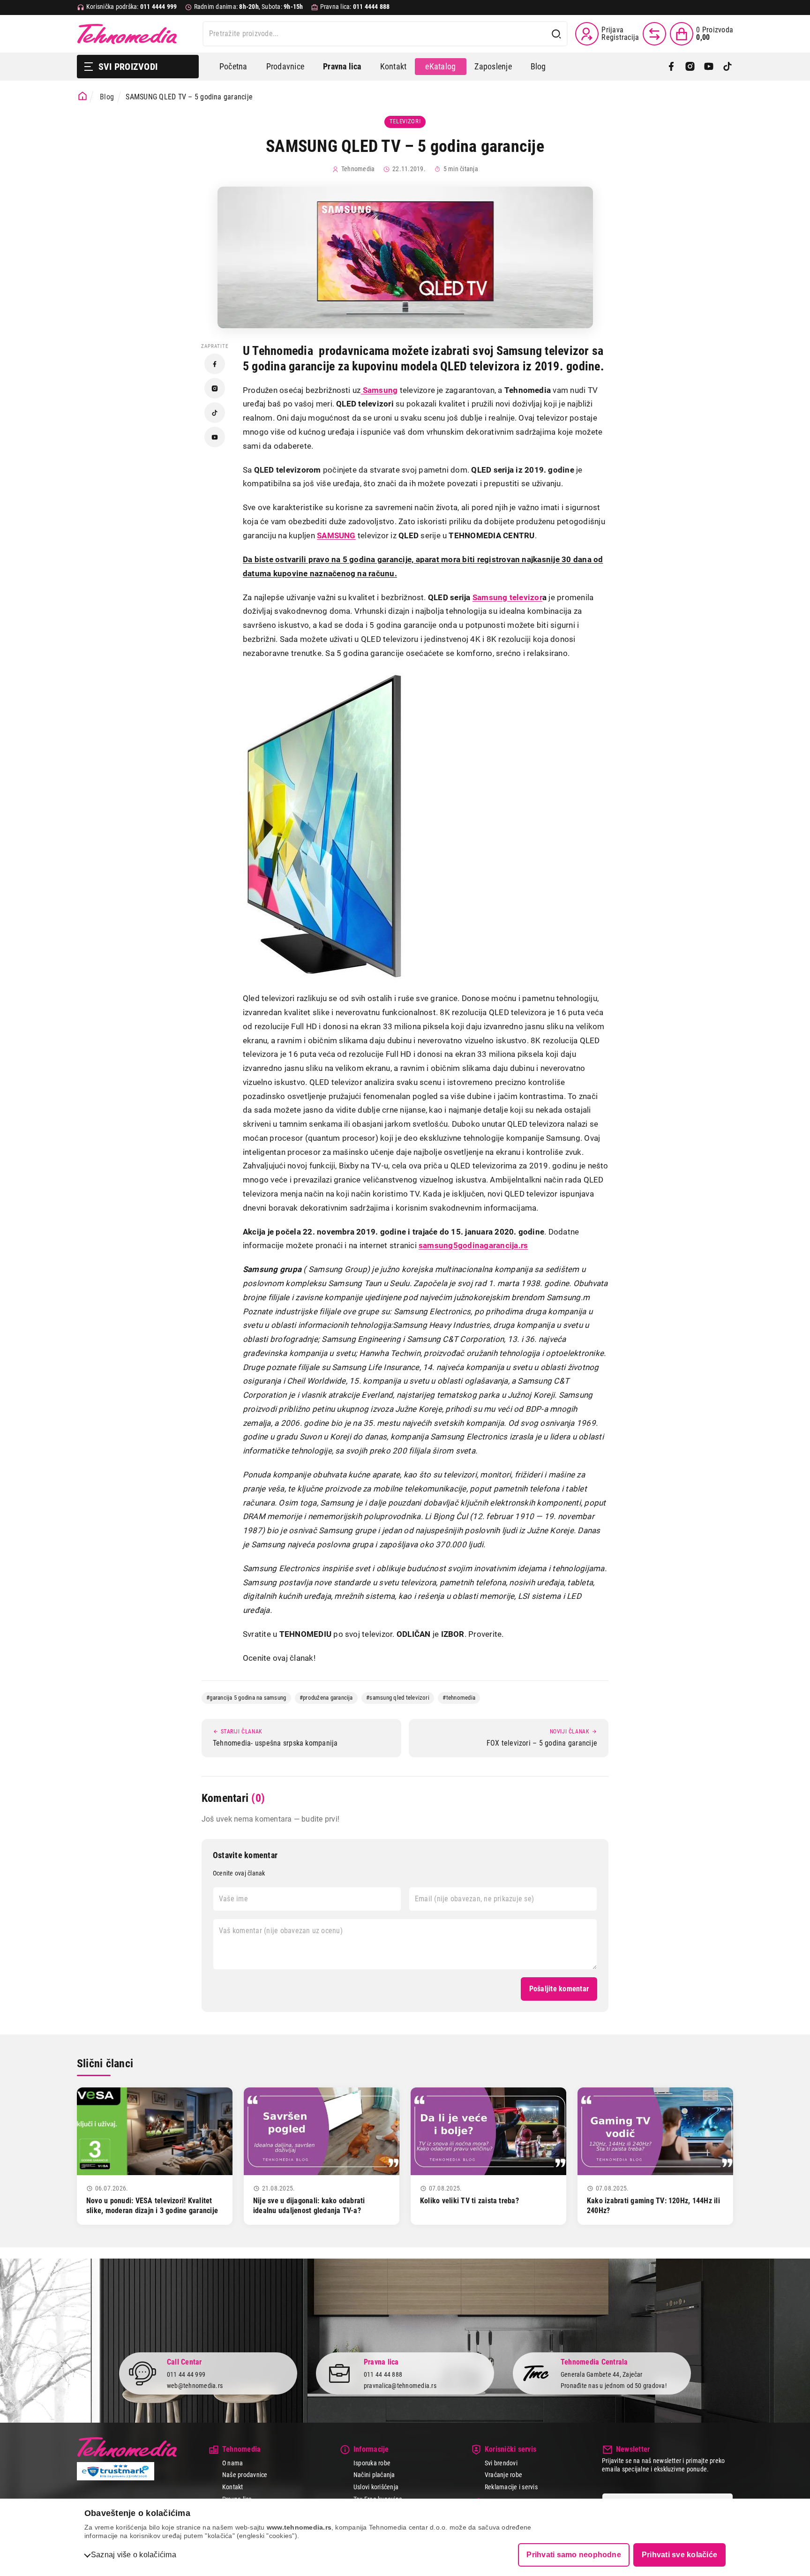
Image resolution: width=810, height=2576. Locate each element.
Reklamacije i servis (511, 2487)
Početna (233, 66)
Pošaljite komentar (559, 1989)
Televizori (405, 121)
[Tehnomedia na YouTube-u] (215, 437)
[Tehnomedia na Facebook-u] (215, 364)
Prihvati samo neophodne (574, 2555)
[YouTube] (709, 67)
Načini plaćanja (374, 2475)
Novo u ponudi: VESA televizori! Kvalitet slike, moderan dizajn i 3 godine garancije (152, 2206)
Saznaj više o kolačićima (134, 2555)
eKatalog (440, 66)
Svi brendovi (501, 2463)
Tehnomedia (127, 34)
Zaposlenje (493, 66)
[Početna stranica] (82, 96)
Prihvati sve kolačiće (679, 2555)
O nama (232, 2463)
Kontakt (394, 66)
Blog (538, 66)
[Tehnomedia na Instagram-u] (215, 388)
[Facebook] (671, 67)
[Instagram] (690, 67)
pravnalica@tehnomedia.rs (400, 2386)
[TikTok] (727, 67)
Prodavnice (285, 66)
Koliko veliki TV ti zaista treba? (469, 2201)
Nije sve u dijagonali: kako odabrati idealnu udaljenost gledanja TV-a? (309, 2206)
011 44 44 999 (186, 2374)
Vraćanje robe (503, 2475)
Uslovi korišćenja (376, 2487)
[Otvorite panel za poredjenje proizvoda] (654, 34)
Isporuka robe (372, 2463)
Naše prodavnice (245, 2475)
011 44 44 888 (383, 2374)
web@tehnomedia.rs (195, 2386)
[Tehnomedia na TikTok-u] (215, 413)
